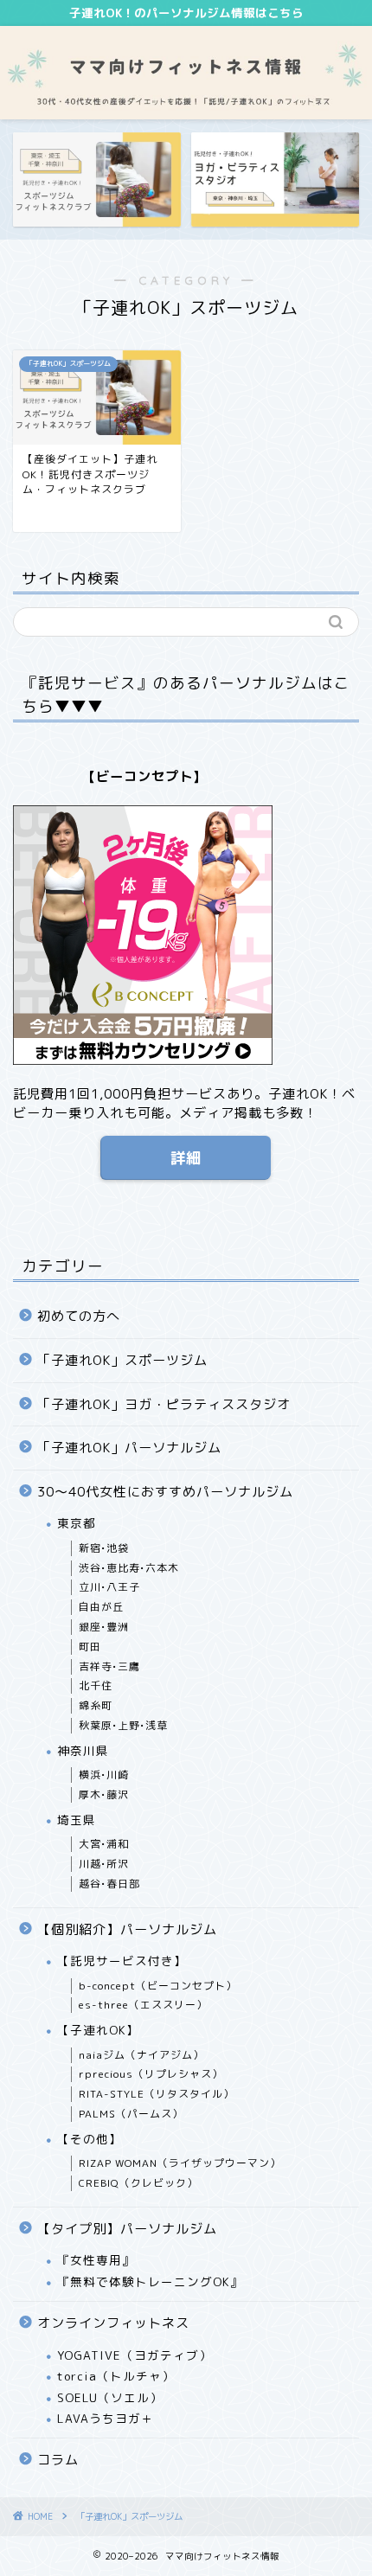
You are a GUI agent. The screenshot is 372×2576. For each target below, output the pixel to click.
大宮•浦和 (104, 1844)
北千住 (96, 1685)
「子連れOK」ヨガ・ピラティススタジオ (164, 1404)
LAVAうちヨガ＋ (106, 2418)
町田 (90, 1647)
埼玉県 (77, 1820)
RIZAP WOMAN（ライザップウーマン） (180, 2163)
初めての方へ (79, 1316)
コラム (58, 2460)
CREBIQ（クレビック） (138, 2183)
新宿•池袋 (104, 1548)
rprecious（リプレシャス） (151, 2074)
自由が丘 (101, 1607)
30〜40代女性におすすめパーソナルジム (165, 1492)
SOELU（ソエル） (110, 2397)
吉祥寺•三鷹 (109, 1666)
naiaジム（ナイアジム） (141, 2055)
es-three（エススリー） (143, 2005)
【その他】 (90, 2139)
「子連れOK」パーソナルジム (129, 1448)
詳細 (186, 1158)
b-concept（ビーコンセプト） (158, 1986)
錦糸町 (96, 1705)
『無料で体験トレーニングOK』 (150, 2281)
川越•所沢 (104, 1864)
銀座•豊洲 (104, 1627)
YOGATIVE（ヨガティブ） (135, 2355)
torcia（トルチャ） (116, 2376)
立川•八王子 (109, 1587)
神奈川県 (83, 1750)
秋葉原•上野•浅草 (123, 1725)
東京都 (77, 1523)
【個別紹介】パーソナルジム (127, 1929)
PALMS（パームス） (131, 2114)
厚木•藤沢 (104, 1794)
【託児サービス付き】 (122, 1961)
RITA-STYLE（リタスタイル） (157, 2094)
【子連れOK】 (98, 2030)
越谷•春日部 (109, 1884)
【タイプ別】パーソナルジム (127, 2229)
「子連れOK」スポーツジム (122, 1360)
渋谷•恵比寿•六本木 (129, 1568)
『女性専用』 (96, 2260)
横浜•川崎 (104, 1775)
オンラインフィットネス (113, 2323)
